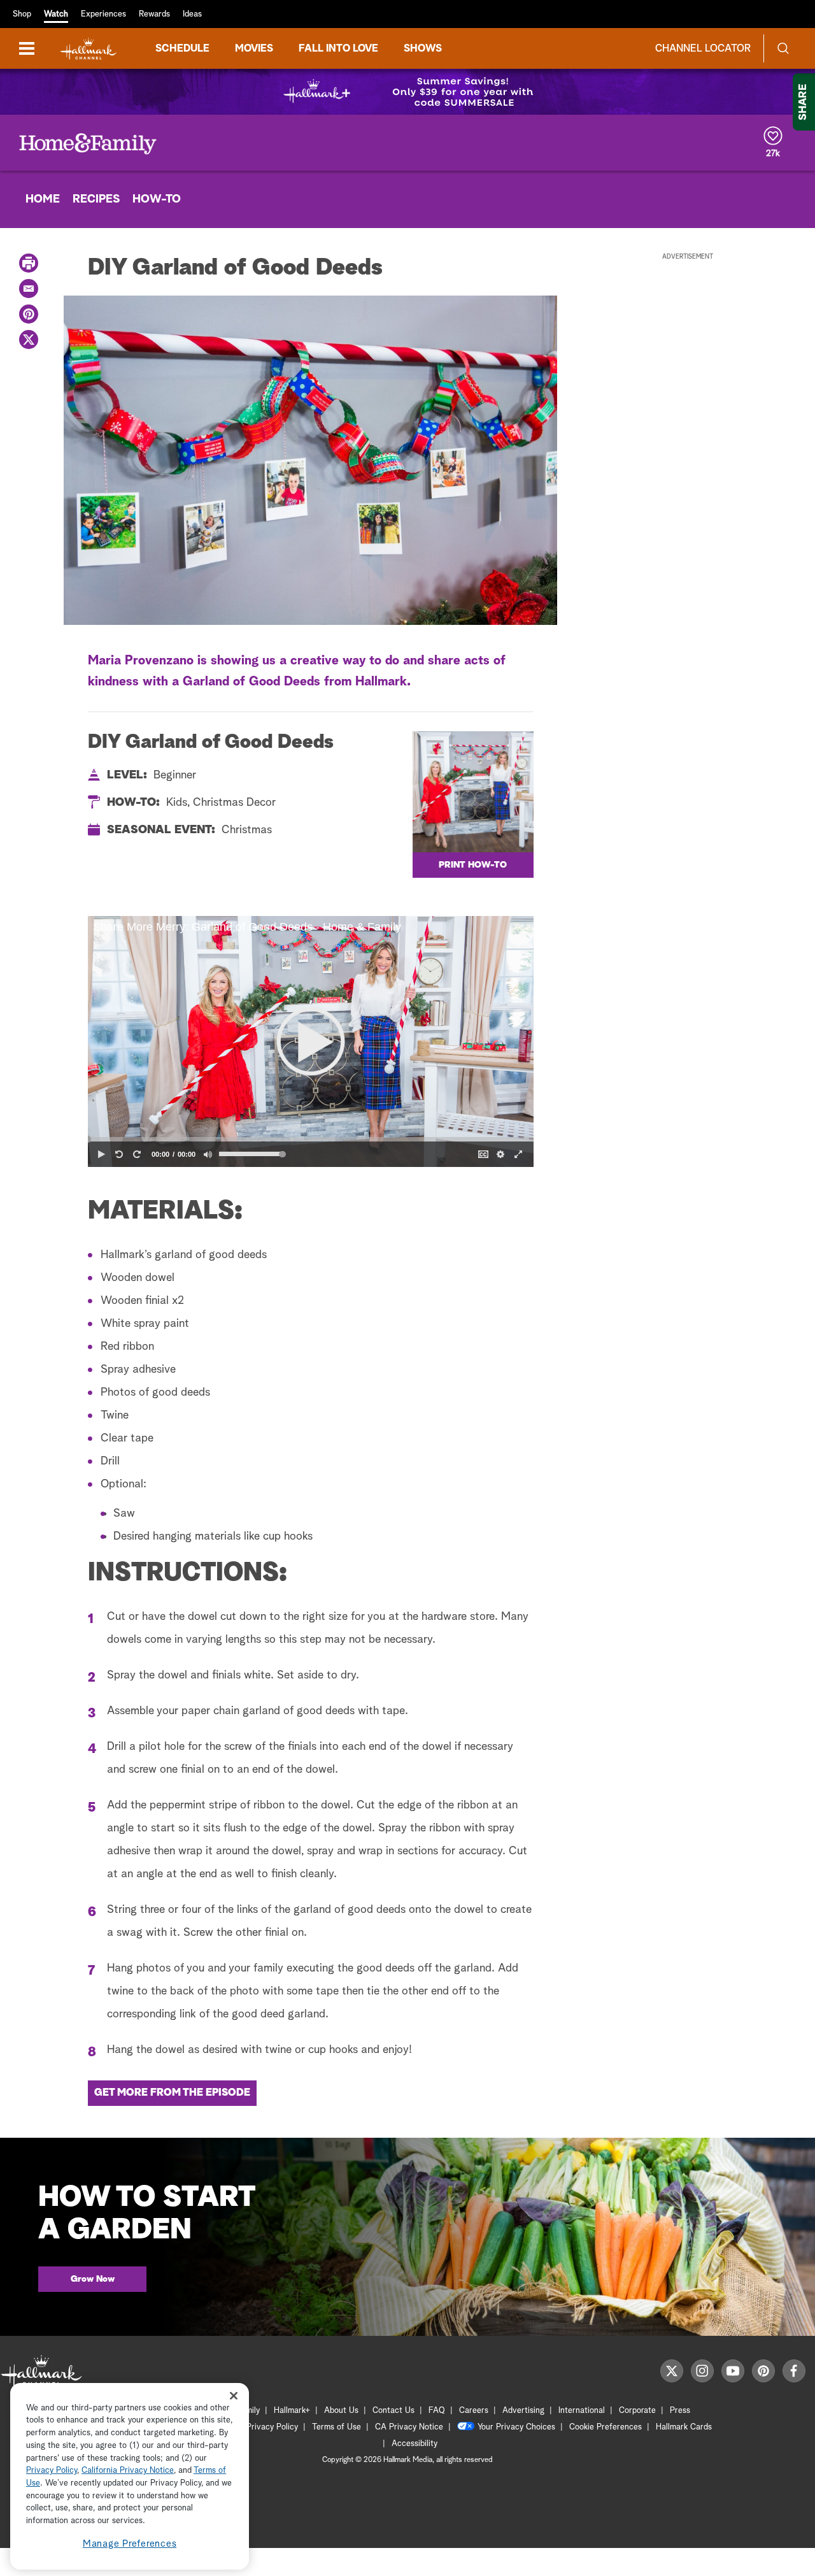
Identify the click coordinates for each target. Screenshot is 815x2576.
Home (43, 199)
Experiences (103, 14)
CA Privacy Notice (409, 2427)
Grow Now (93, 2279)
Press (680, 2411)
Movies (254, 48)
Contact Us (393, 2411)
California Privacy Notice (128, 2471)
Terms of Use (337, 2427)
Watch (56, 14)
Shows (423, 48)
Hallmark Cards (684, 2427)
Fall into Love (338, 48)
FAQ (437, 2411)
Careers (474, 2411)
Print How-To (473, 865)
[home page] (89, 49)
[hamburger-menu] (27, 48)
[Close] (234, 2396)
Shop (22, 14)
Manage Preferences (130, 2544)
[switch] (208, 1154)
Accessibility (415, 2444)
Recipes (96, 199)
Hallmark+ (292, 2411)
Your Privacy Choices (516, 2427)
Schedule (182, 48)
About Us (341, 2411)
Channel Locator (703, 48)
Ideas (192, 14)
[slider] (311, 1139)
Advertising (523, 2411)
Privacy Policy (272, 2427)
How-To (157, 199)
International (582, 2411)
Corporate (637, 2411)
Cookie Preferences (606, 2427)
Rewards (154, 14)
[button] (311, 1041)
